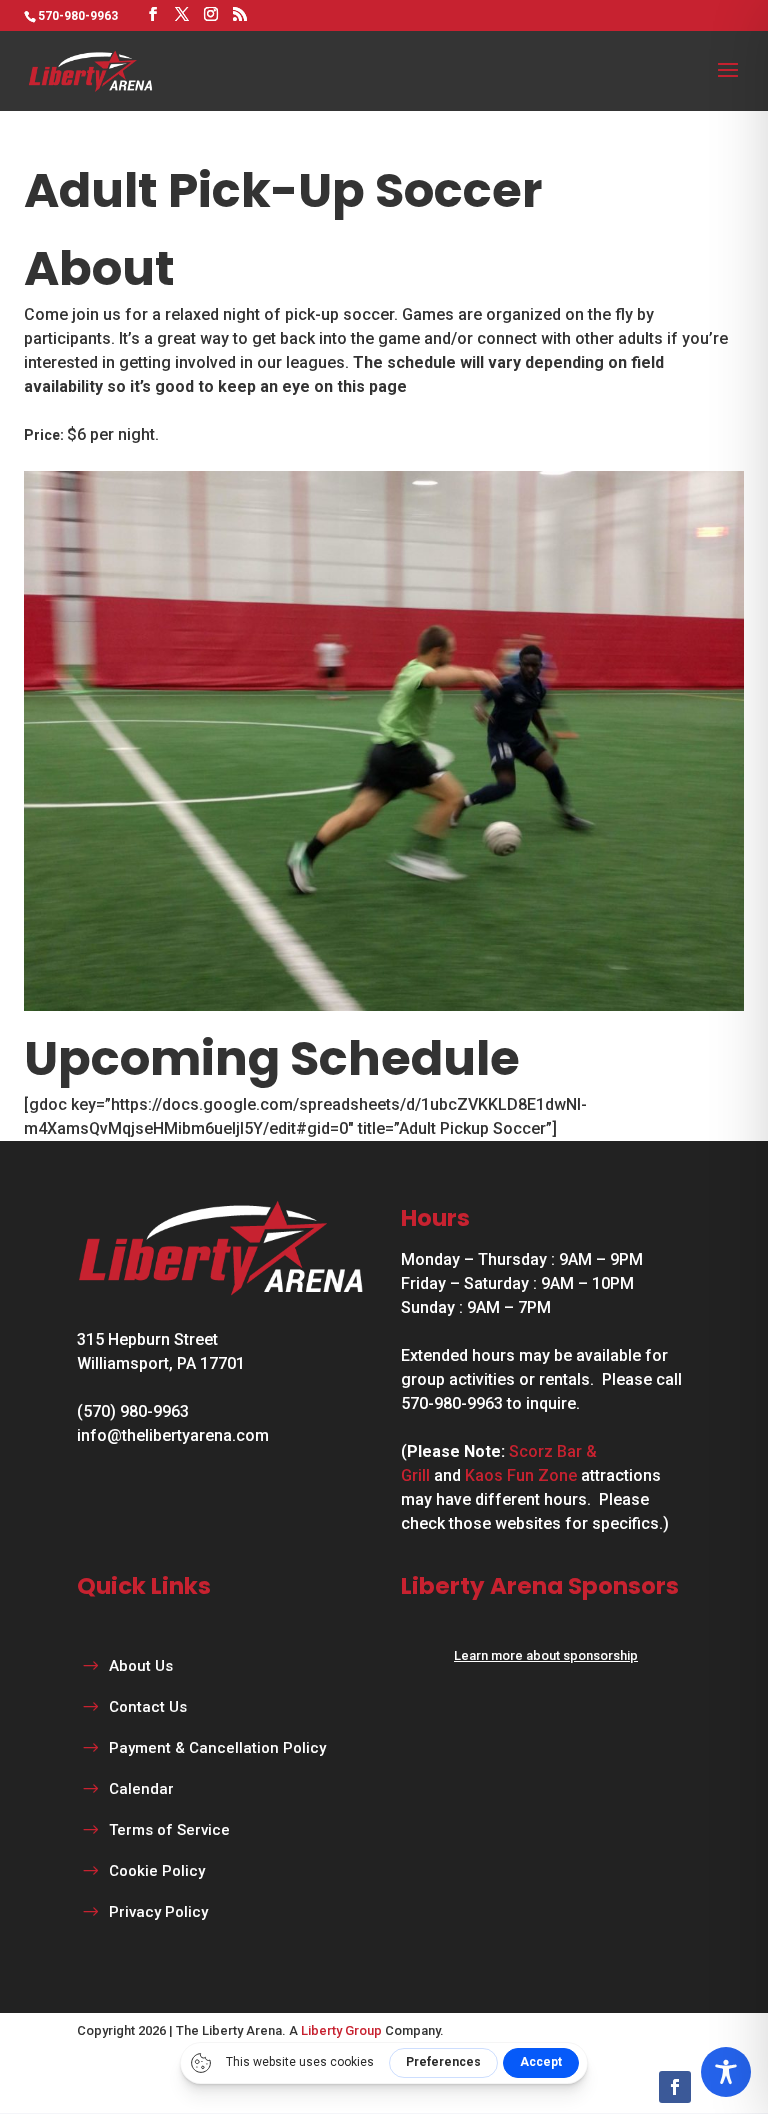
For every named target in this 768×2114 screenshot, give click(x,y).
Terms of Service (169, 1830)
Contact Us (148, 1707)
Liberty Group (341, 2030)
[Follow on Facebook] (675, 2087)
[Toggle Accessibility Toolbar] (726, 2072)
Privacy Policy (158, 1912)
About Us (141, 1666)
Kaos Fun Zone (521, 1475)
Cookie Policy (157, 1871)
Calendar (141, 1789)
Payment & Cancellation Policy (217, 1748)
